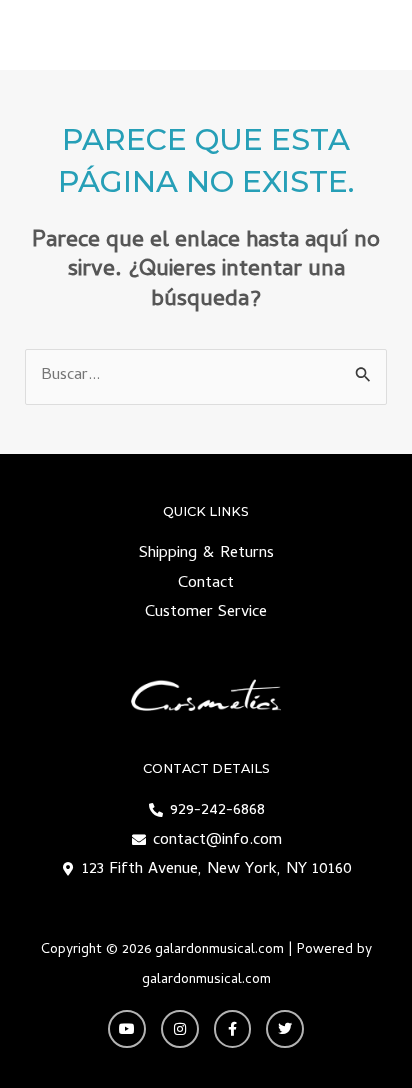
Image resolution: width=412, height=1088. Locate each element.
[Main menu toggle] (370, 35)
